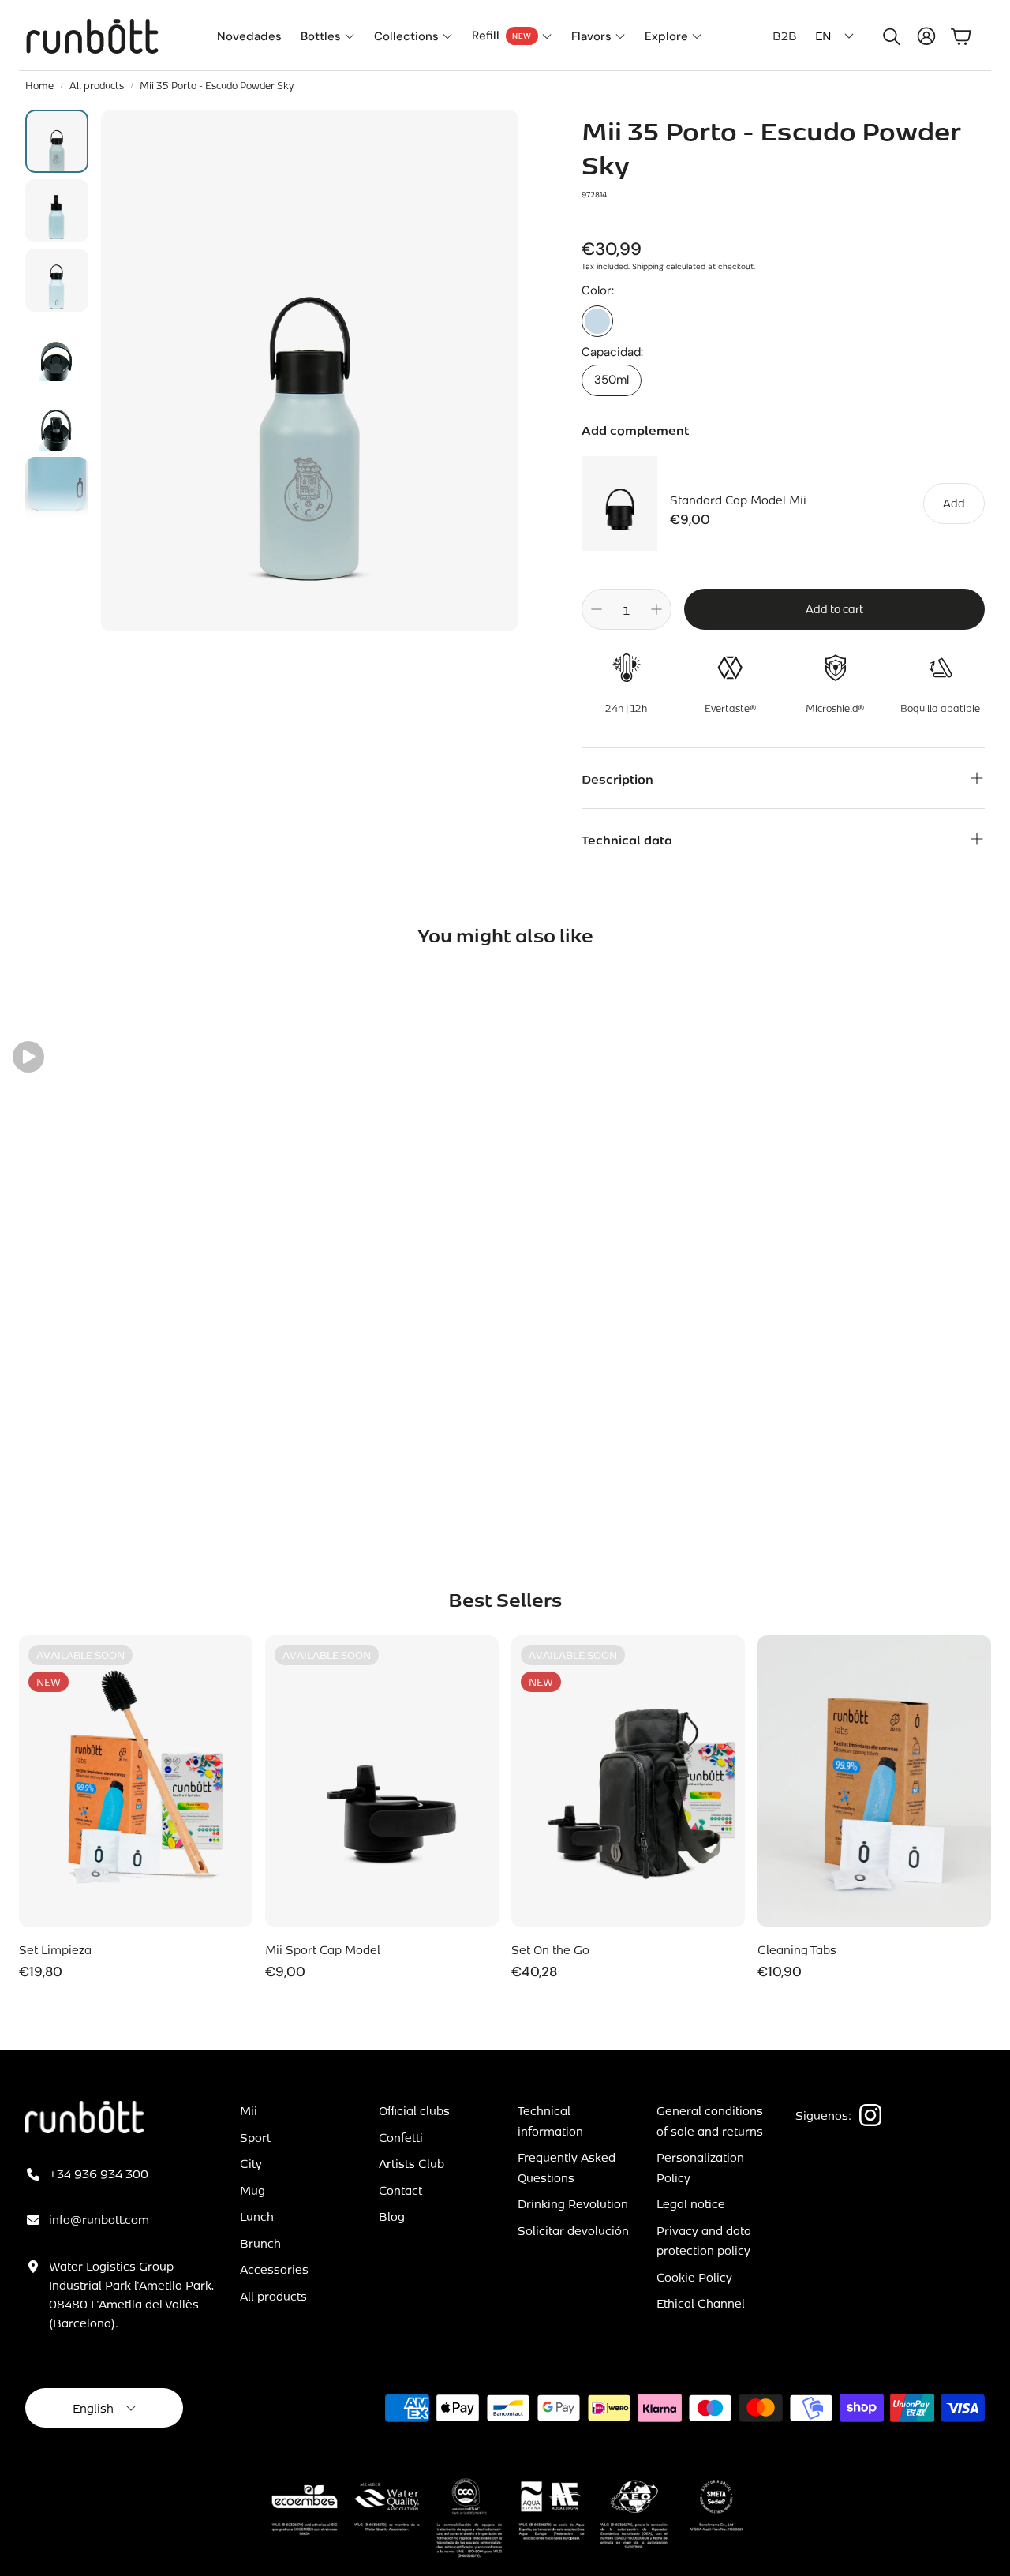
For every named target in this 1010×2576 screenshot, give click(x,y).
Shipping (648, 266)
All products (97, 85)
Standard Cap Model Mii (738, 500)
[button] (888, 36)
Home (39, 85)
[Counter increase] (656, 609)
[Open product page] (874, 1781)
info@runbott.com (99, 2219)
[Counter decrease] (597, 609)
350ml (612, 380)
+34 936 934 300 (99, 2173)
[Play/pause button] (28, 1057)
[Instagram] (870, 2115)
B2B (785, 36)
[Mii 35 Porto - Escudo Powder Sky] (597, 321)
